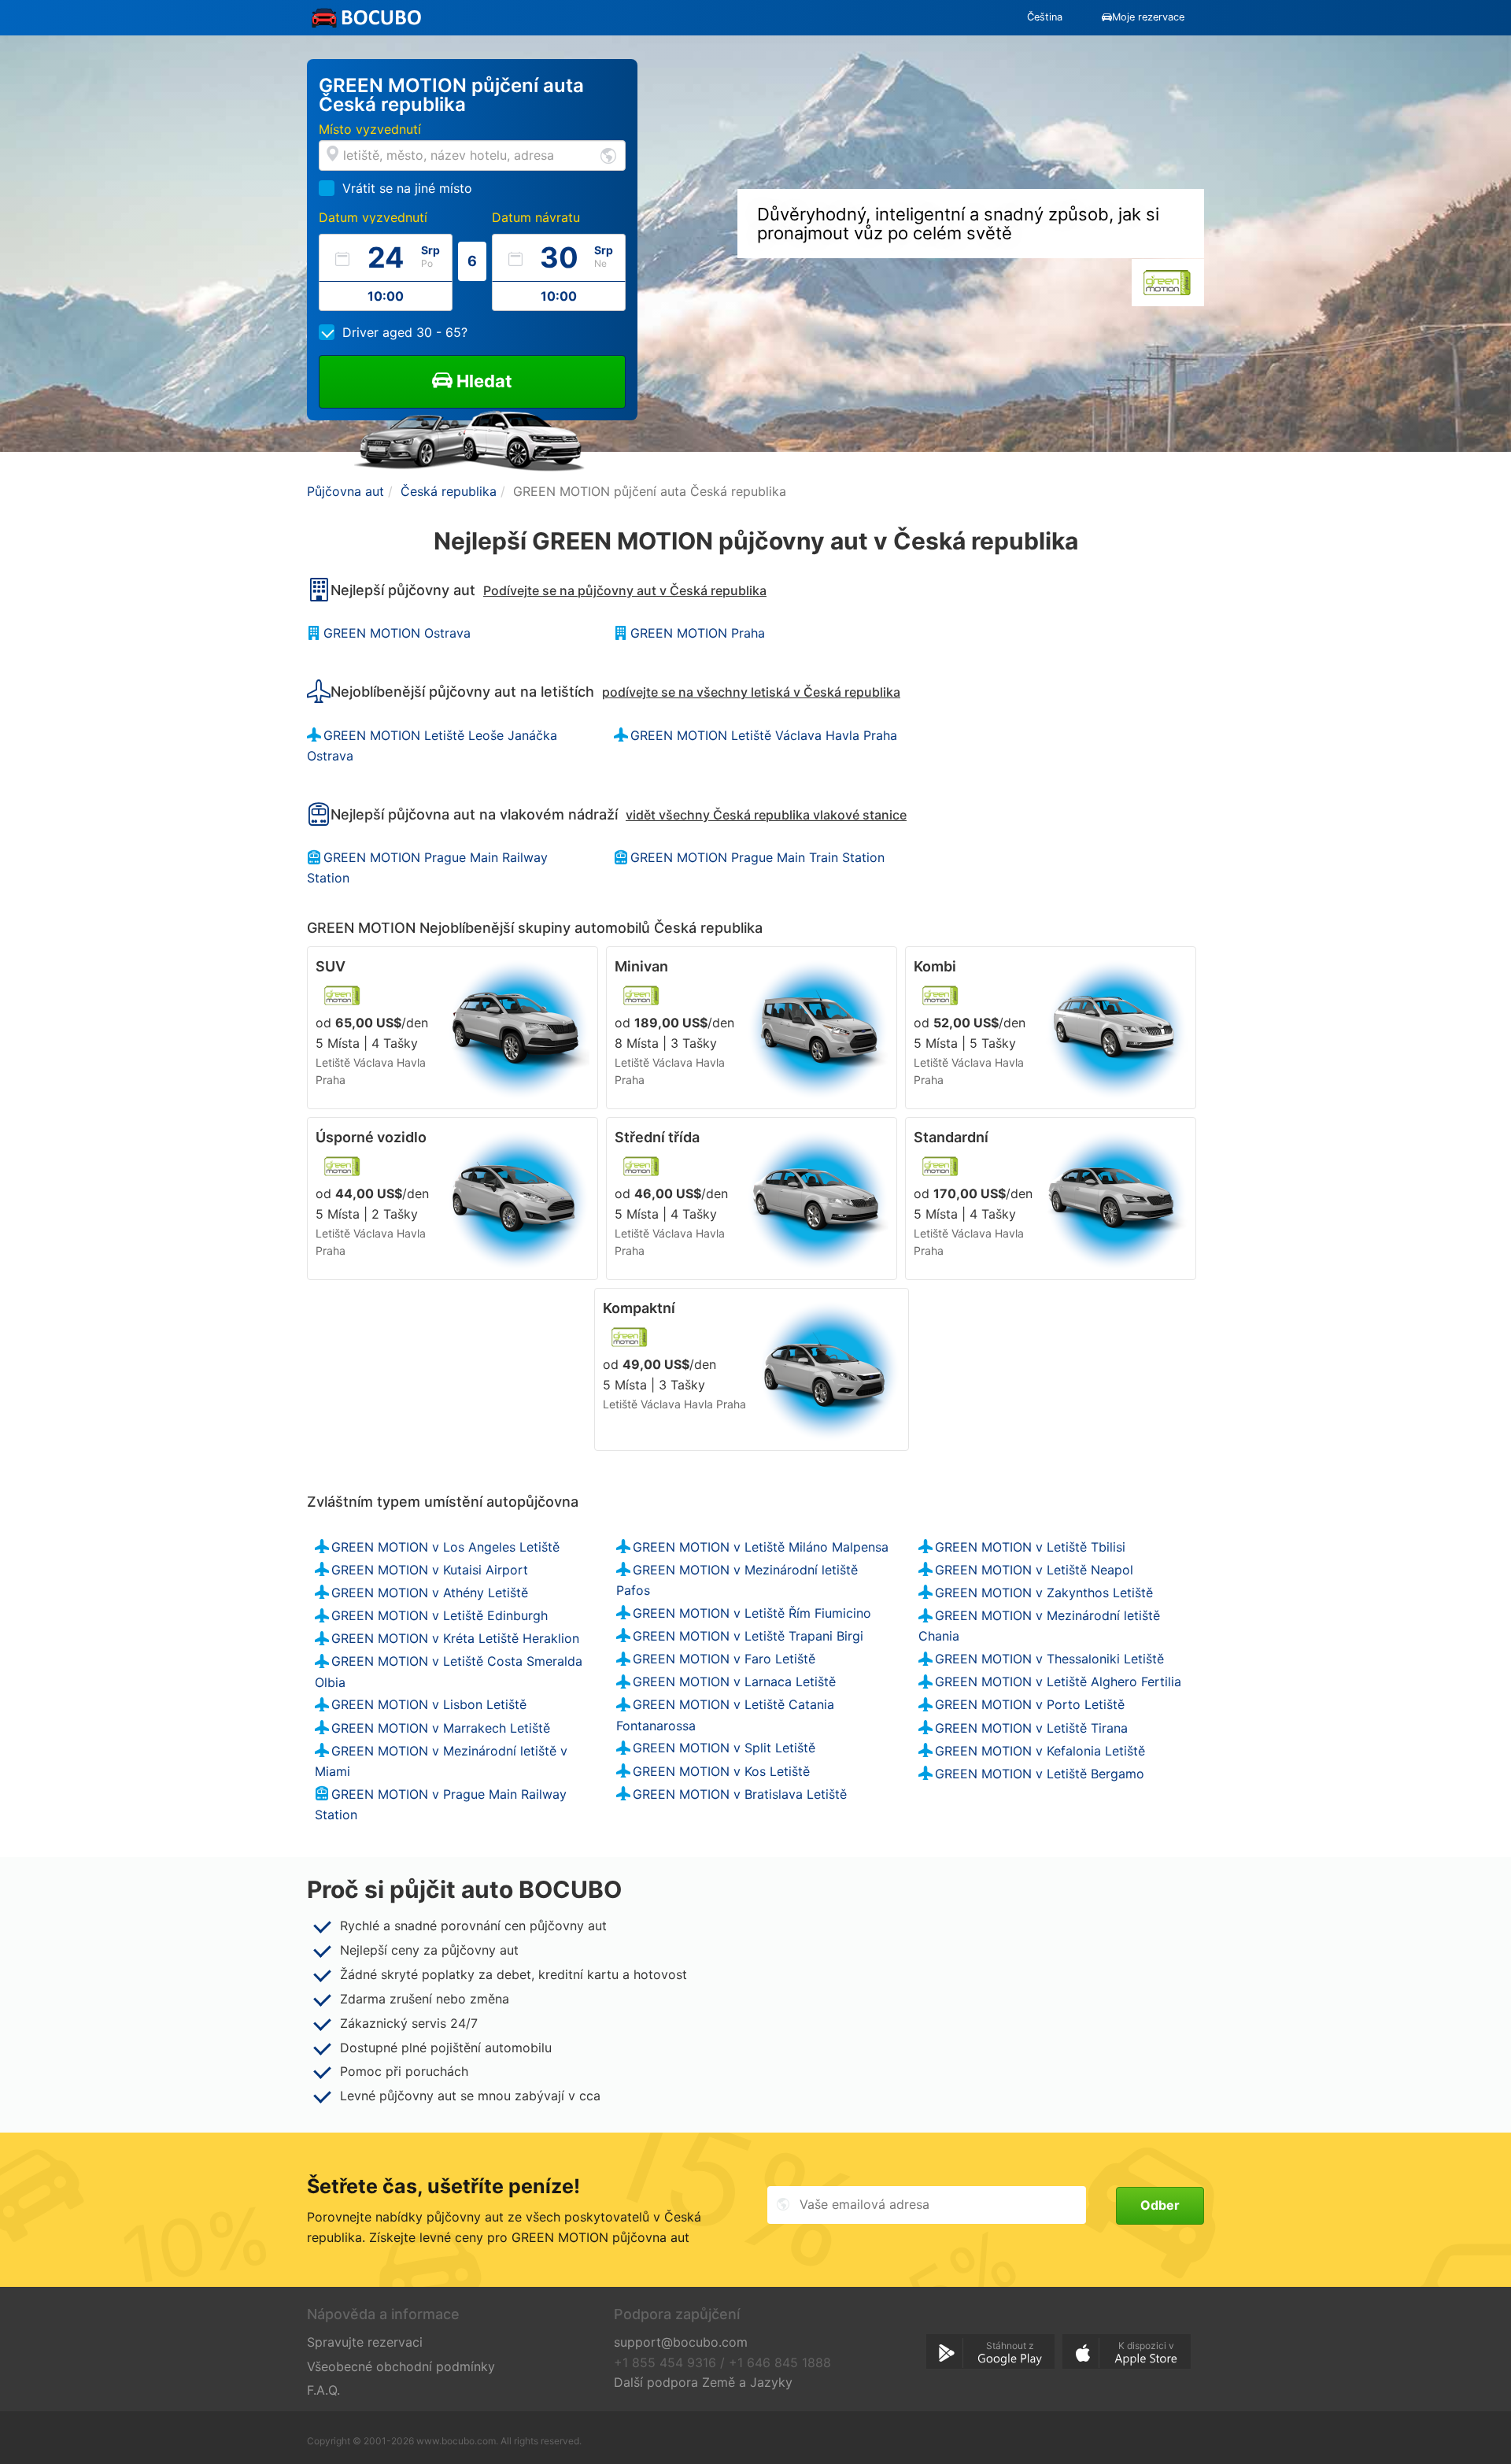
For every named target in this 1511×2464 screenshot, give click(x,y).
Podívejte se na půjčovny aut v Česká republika (625, 590)
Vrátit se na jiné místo (407, 188)
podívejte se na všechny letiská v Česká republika (751, 692)
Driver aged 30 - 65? (405, 332)
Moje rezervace (1148, 17)
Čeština (1045, 17)
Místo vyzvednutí (370, 129)
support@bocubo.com (681, 2342)
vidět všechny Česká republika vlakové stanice (766, 815)
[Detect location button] (608, 155)
